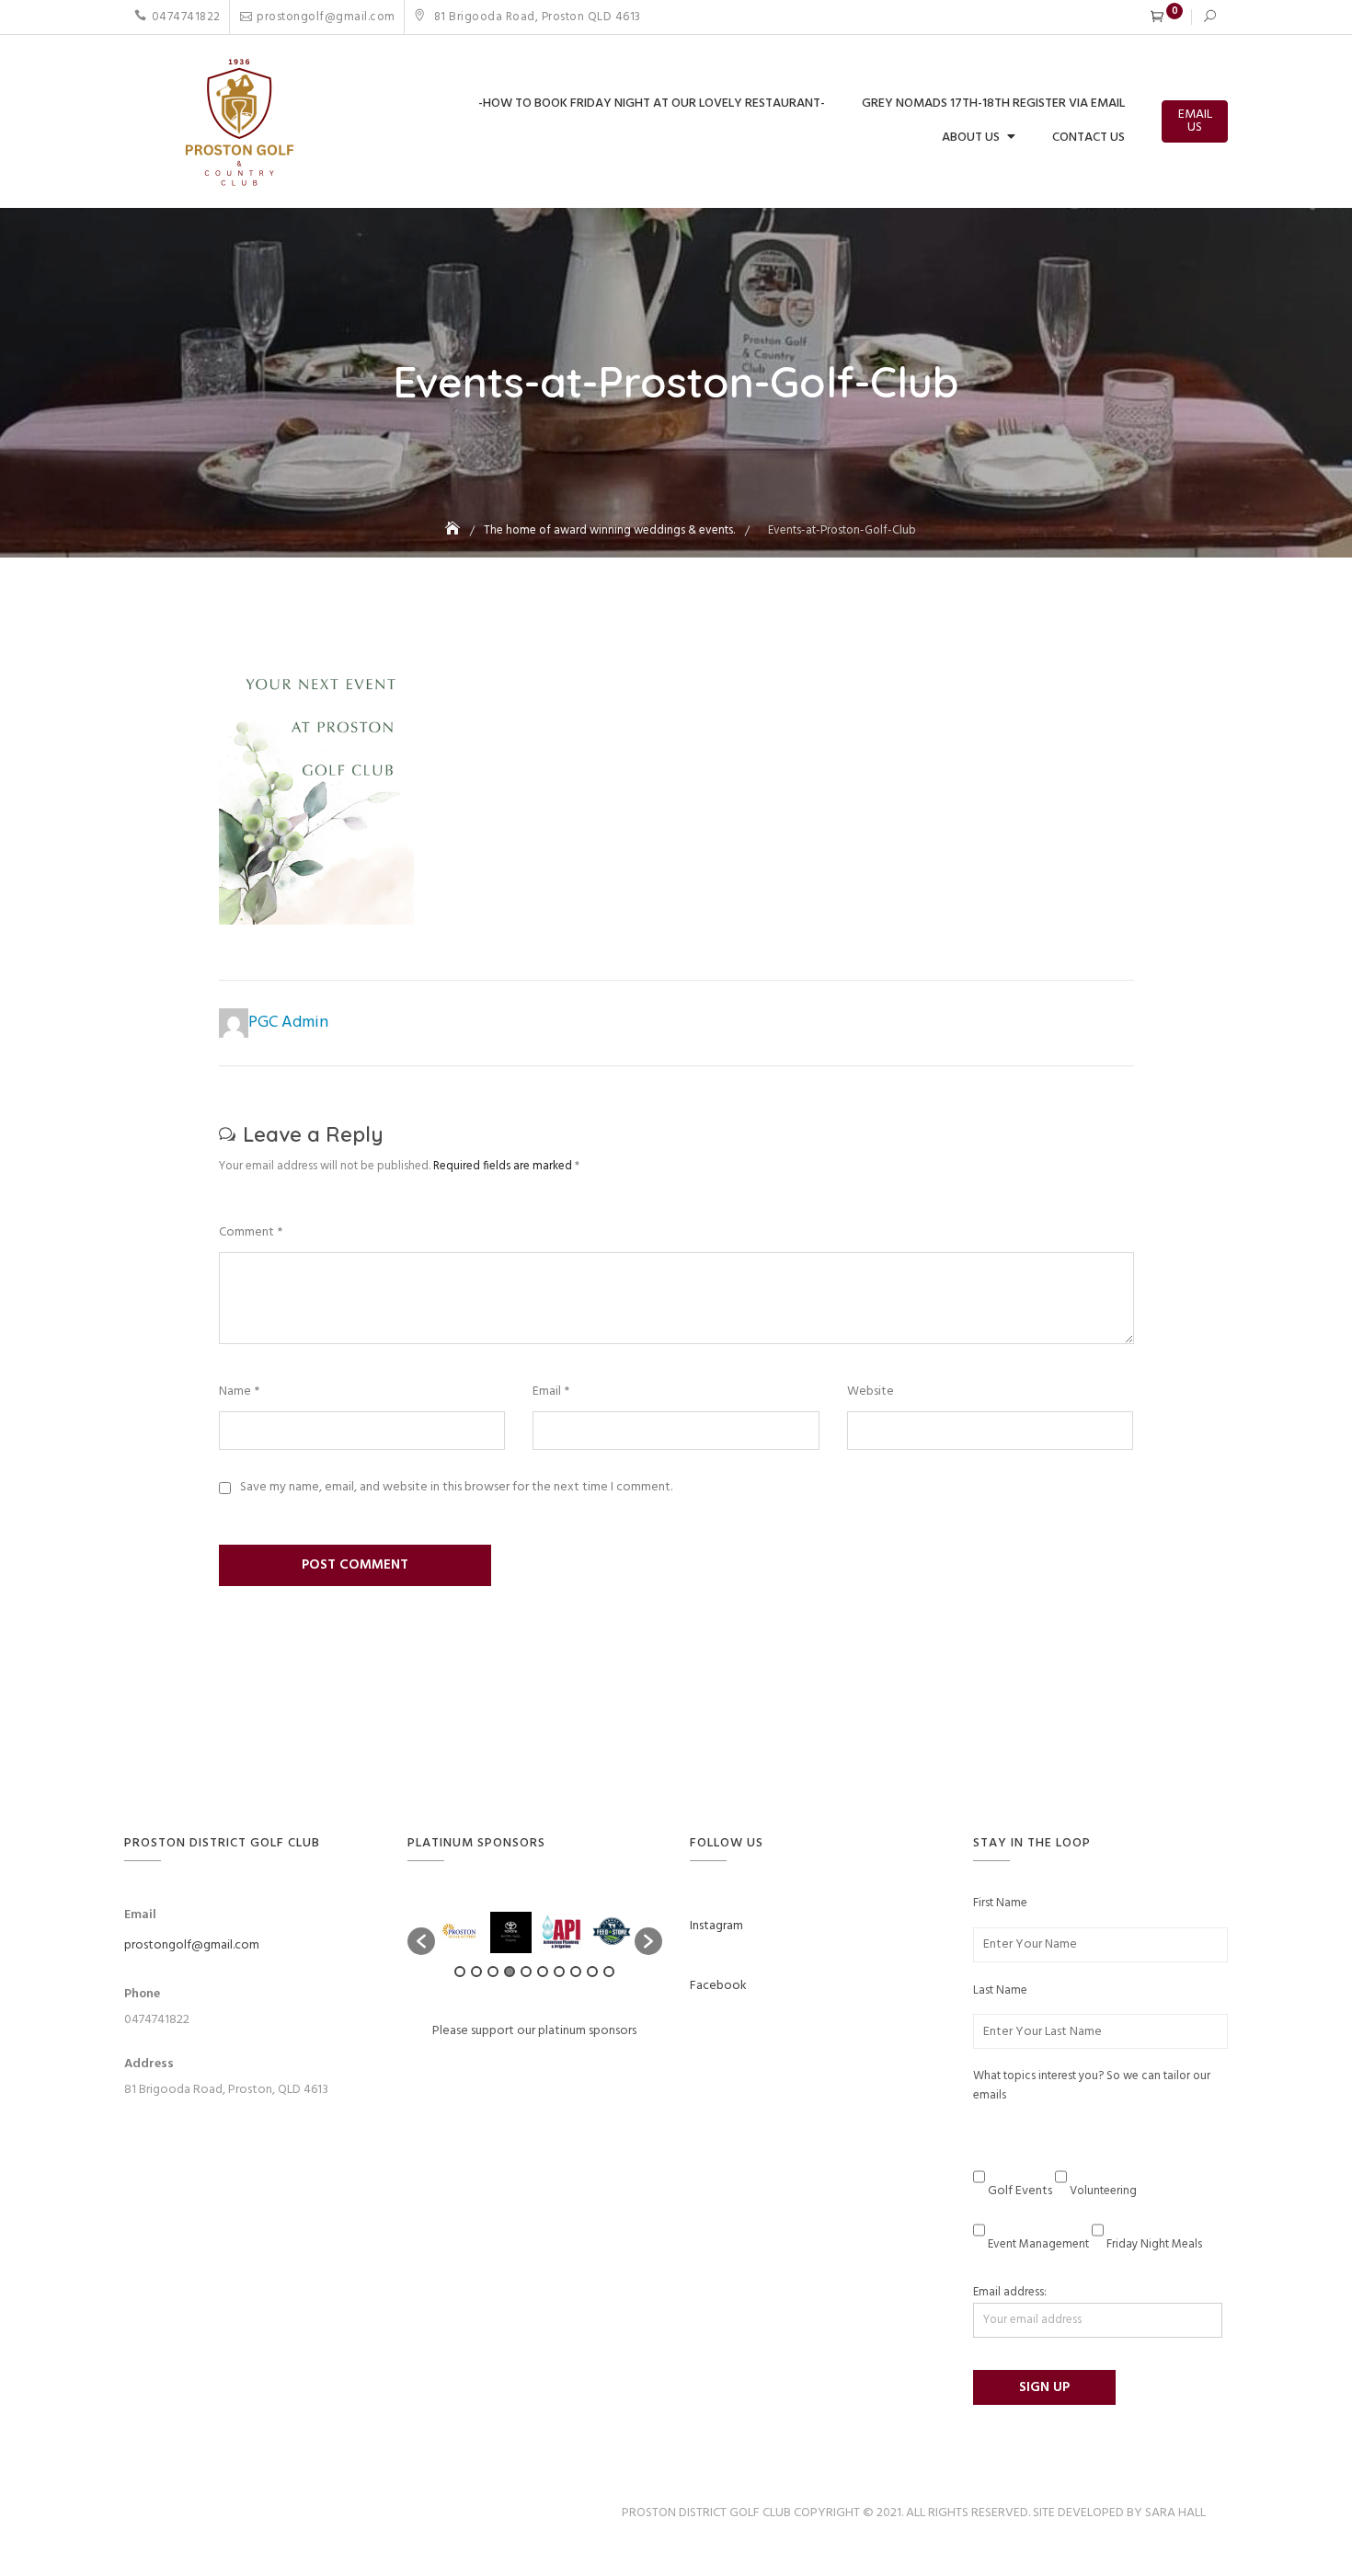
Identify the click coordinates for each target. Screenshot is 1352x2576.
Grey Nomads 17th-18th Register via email (993, 103)
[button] (421, 1941)
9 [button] (592, 1972)
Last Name (1000, 1991)
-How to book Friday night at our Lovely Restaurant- (652, 103)
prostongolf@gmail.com (326, 17)
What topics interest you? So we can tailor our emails (1092, 2086)
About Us (971, 138)
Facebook (718, 1986)
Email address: (1010, 2293)
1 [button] (460, 1972)
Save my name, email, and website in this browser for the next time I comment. (456, 1488)
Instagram (716, 1926)
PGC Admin (288, 1023)
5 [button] (526, 1972)
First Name (1000, 1903)
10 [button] (609, 1972)
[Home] (454, 530)
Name (239, 1392)
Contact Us (1088, 138)
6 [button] (543, 1972)
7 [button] (559, 1972)
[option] (460, 1932)
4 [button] (510, 1972)
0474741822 (186, 17)
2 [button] (476, 1972)
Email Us (1195, 121)
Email (551, 1392)
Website (871, 1392)
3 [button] (493, 1972)
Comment (251, 1233)
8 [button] (576, 1972)
